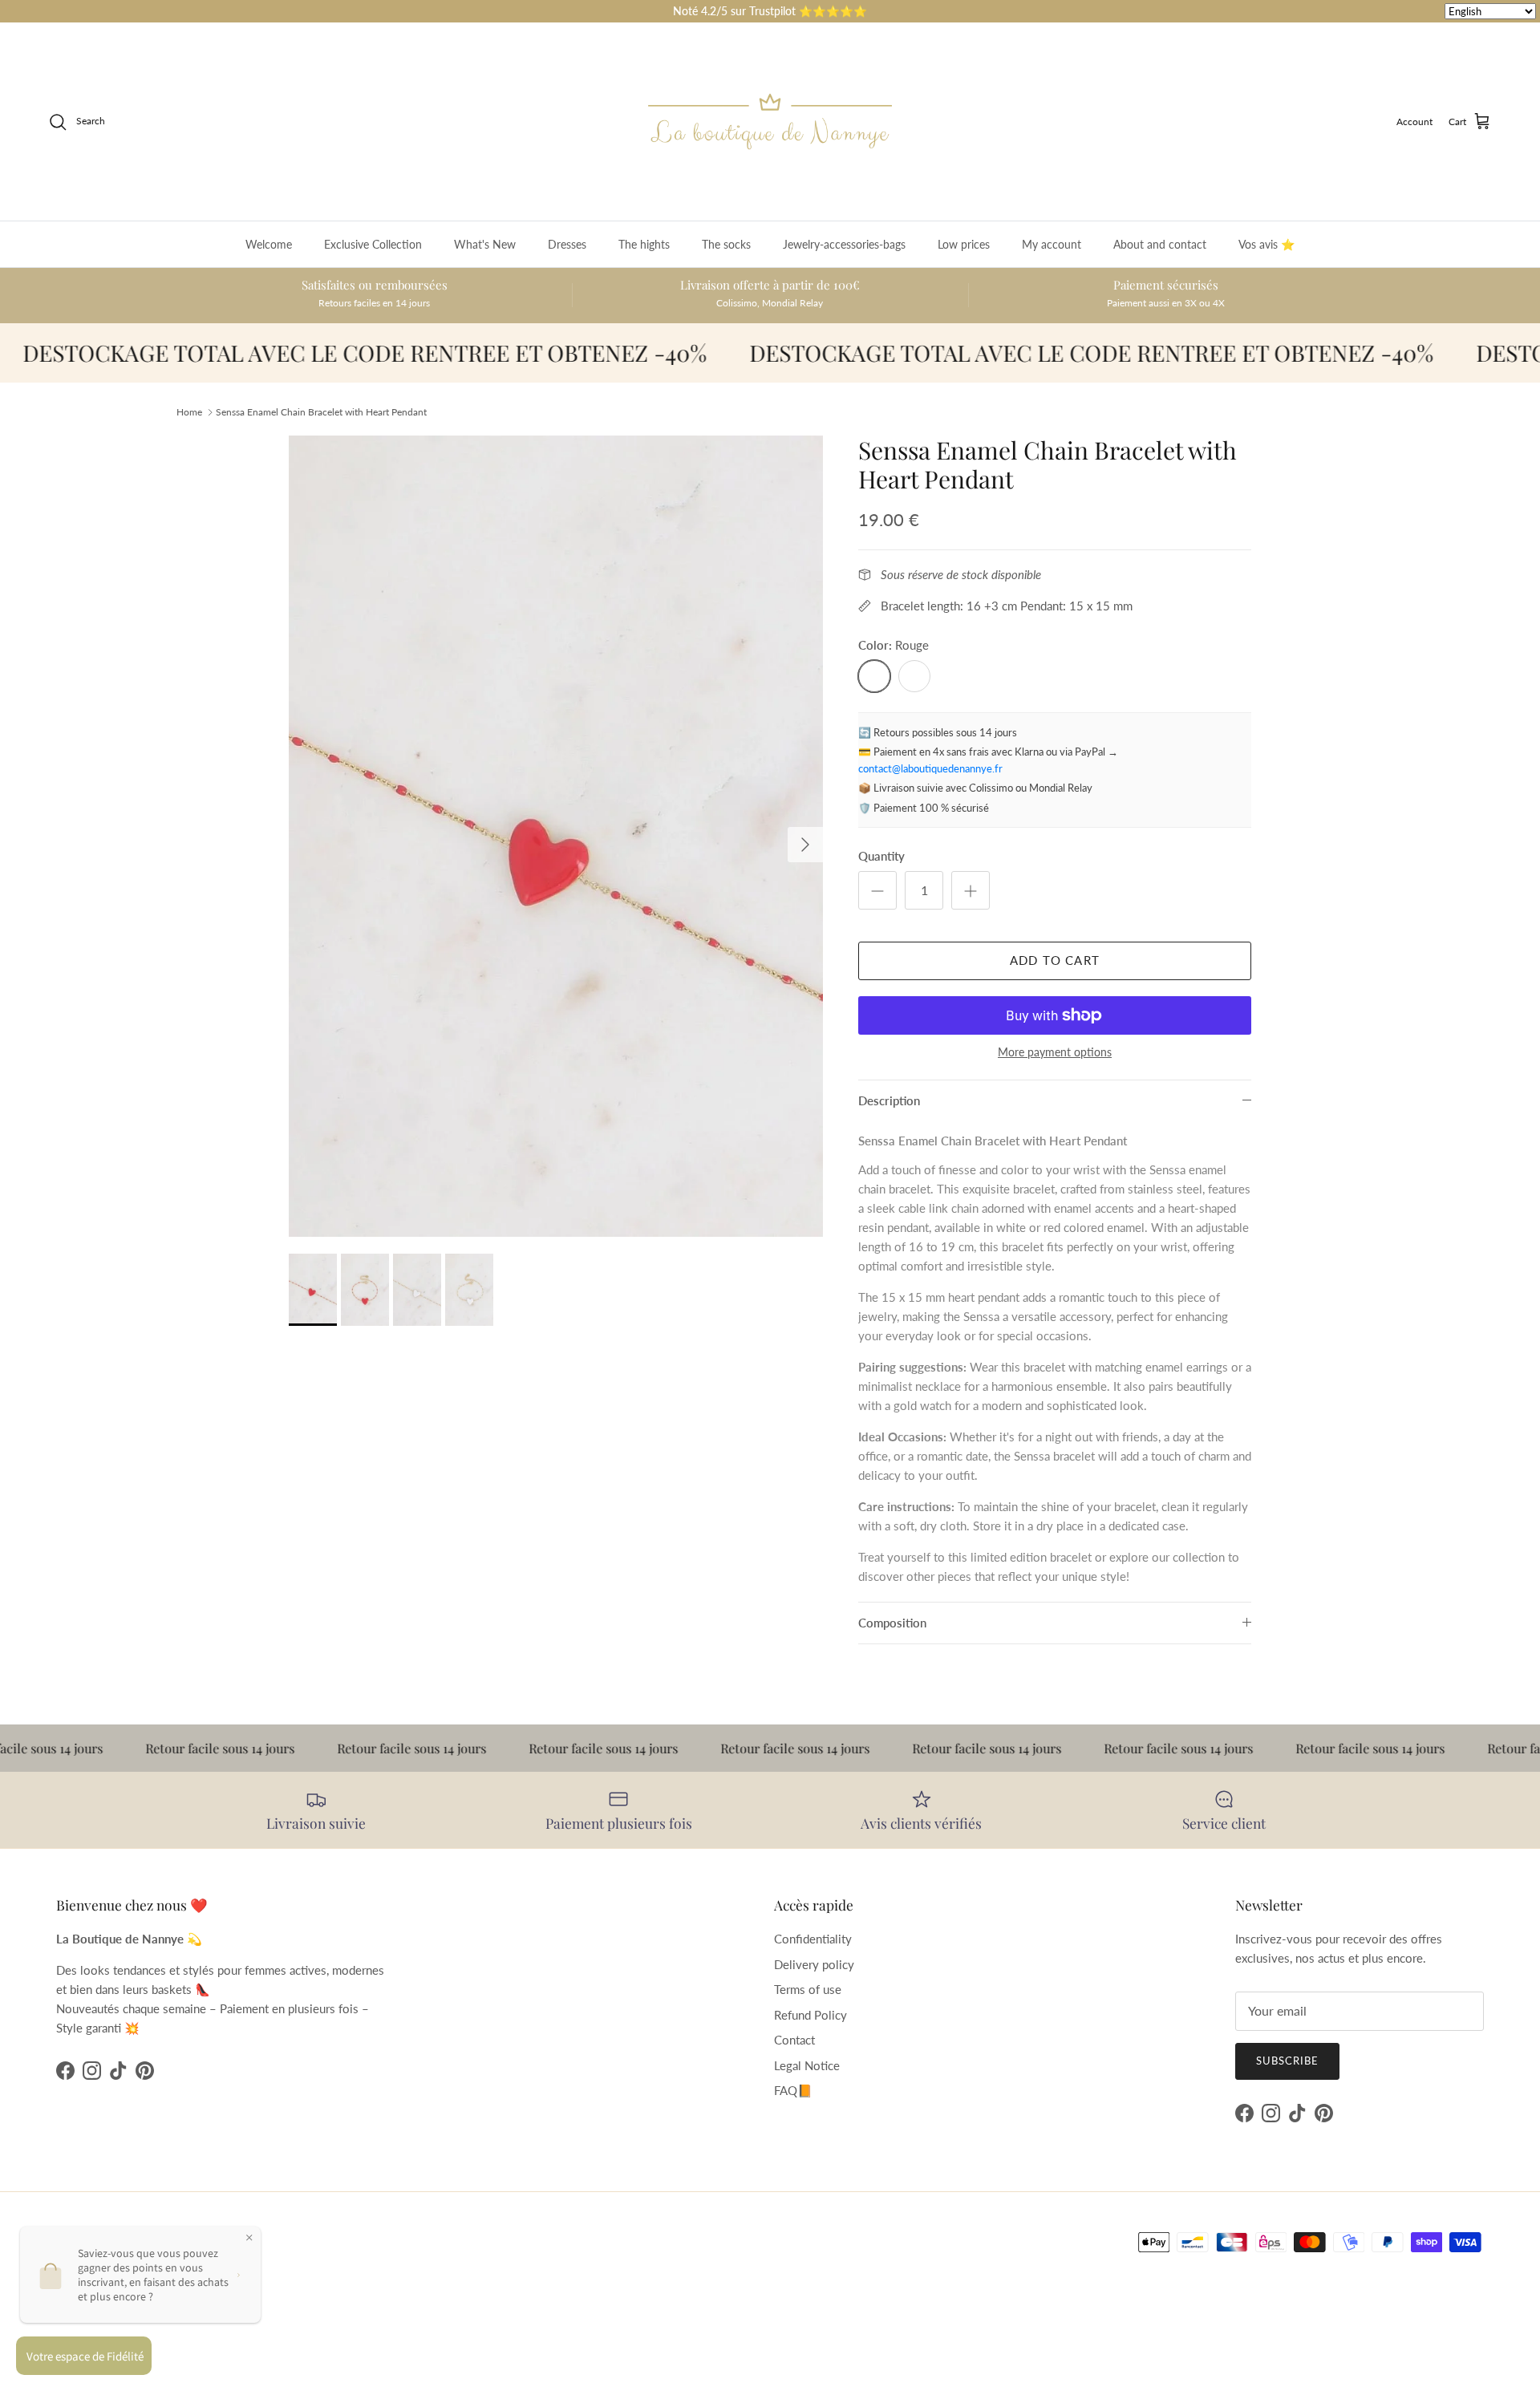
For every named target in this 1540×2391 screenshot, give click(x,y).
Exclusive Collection (373, 244)
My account (1052, 244)
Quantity (881, 856)
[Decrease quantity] (877, 890)
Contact (794, 2040)
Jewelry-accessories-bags (844, 244)
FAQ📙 (793, 2090)
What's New (485, 244)
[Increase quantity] (971, 890)
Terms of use (808, 1989)
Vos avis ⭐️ (1266, 244)
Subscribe (1287, 2061)
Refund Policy (811, 2015)
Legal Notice (807, 2065)
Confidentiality (813, 1939)
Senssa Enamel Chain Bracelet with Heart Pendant (321, 412)
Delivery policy (814, 1964)
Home (189, 412)
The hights (644, 244)
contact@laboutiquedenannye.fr (930, 768)
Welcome (269, 244)
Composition (892, 1623)
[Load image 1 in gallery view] (556, 837)
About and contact (1160, 244)
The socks (726, 244)
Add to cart (1055, 960)
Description (889, 1100)
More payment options (1055, 1052)
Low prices (964, 244)
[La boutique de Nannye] (770, 122)
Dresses (567, 244)
